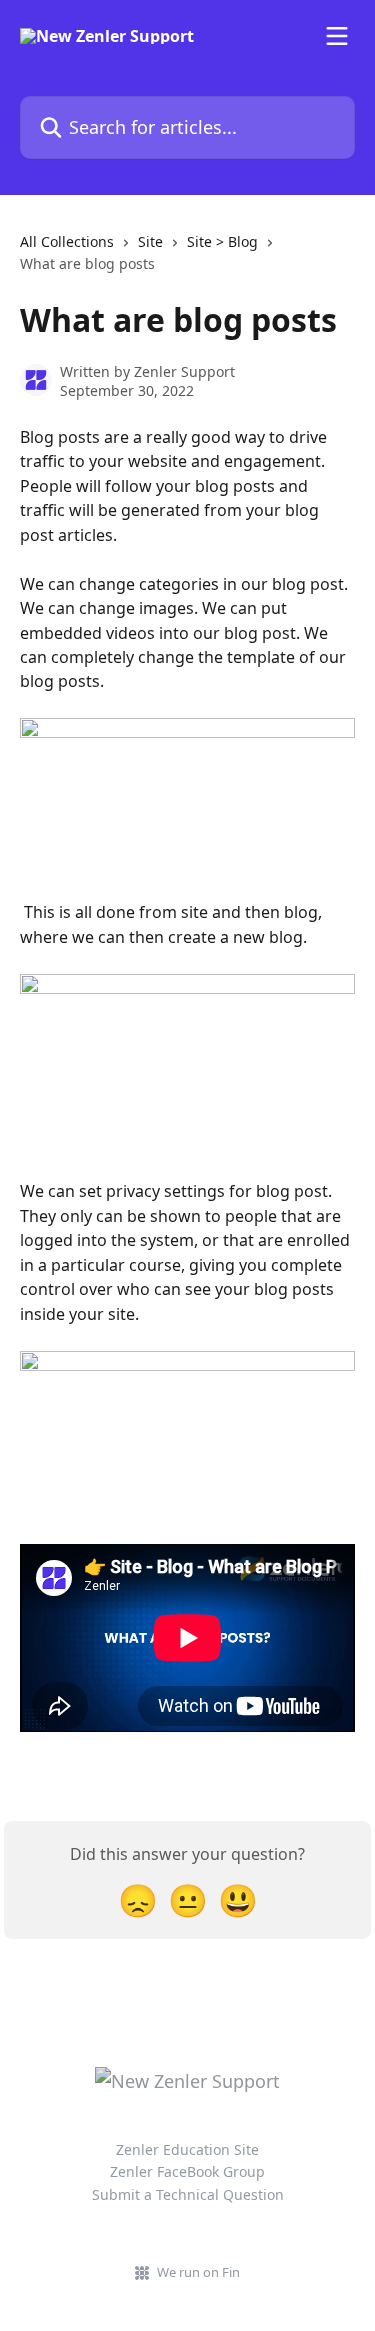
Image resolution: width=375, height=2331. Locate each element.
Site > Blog (222, 241)
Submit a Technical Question (188, 2194)
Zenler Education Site (187, 2149)
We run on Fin (198, 2272)
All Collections (67, 241)
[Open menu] (337, 36)
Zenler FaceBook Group (187, 2171)
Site (150, 241)
